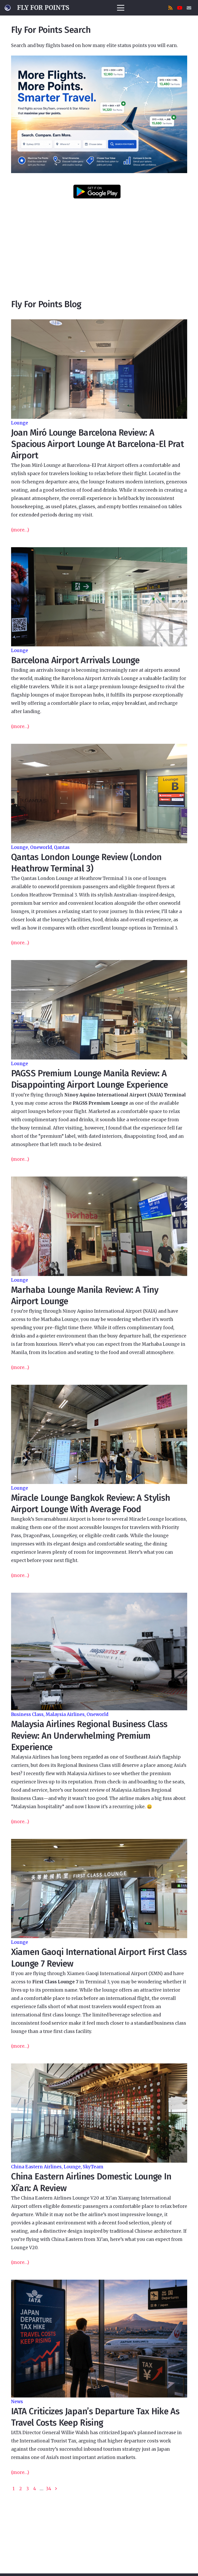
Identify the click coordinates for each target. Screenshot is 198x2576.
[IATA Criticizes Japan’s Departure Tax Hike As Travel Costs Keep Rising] (99, 2339)
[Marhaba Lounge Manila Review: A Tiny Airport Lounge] (99, 1226)
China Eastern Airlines (36, 2167)
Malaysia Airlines (65, 1714)
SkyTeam (93, 2167)
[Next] (56, 2489)
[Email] (189, 8)
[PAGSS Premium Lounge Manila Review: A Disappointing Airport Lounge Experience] (99, 1010)
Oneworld (41, 847)
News (17, 2402)
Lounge (20, 423)
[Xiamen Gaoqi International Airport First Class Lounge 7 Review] (99, 1889)
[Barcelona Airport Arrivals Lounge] (99, 597)
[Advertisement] (99, 256)
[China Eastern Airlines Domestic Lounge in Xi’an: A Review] (99, 2113)
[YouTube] (180, 8)
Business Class (27, 1714)
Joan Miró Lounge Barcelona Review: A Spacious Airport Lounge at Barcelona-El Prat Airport (98, 444)
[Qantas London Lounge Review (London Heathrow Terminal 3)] (99, 794)
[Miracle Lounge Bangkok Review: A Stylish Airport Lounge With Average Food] (99, 1434)
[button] (121, 8)
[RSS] (170, 8)
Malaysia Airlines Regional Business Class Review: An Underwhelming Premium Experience (89, 1735)
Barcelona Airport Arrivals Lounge (75, 660)
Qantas (62, 847)
